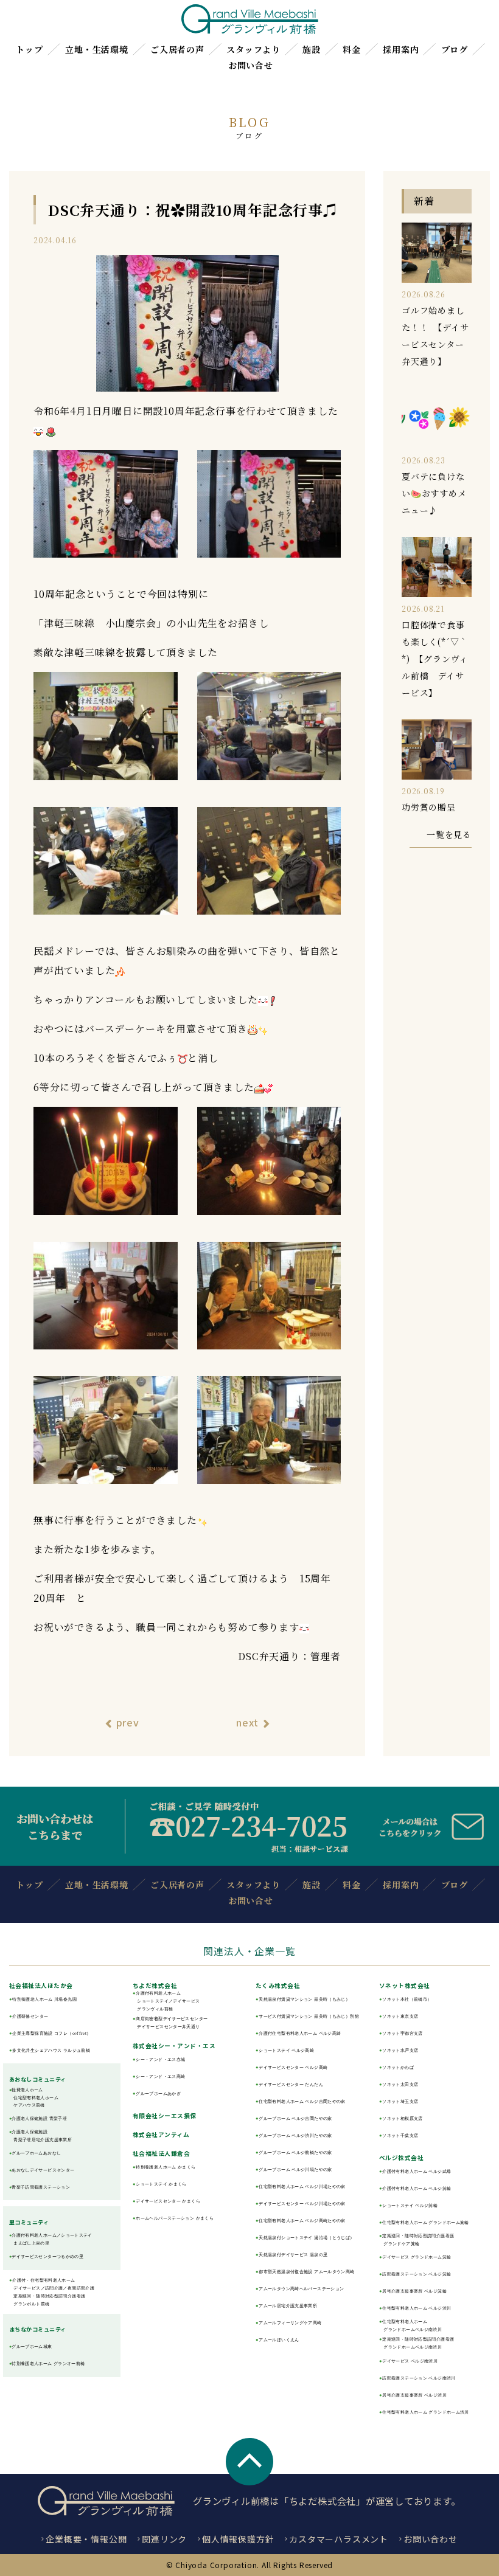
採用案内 (401, 49)
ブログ (455, 49)
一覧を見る (449, 834)
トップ (29, 49)
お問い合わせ (431, 2539)
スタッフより (253, 49)
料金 (352, 49)
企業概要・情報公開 (86, 2539)
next (247, 1722)
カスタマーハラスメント (339, 2539)
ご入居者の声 (177, 49)
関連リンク (164, 2539)
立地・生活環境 (97, 49)
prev (128, 1722)
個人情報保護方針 (238, 2539)
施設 (312, 49)
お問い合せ (251, 65)
